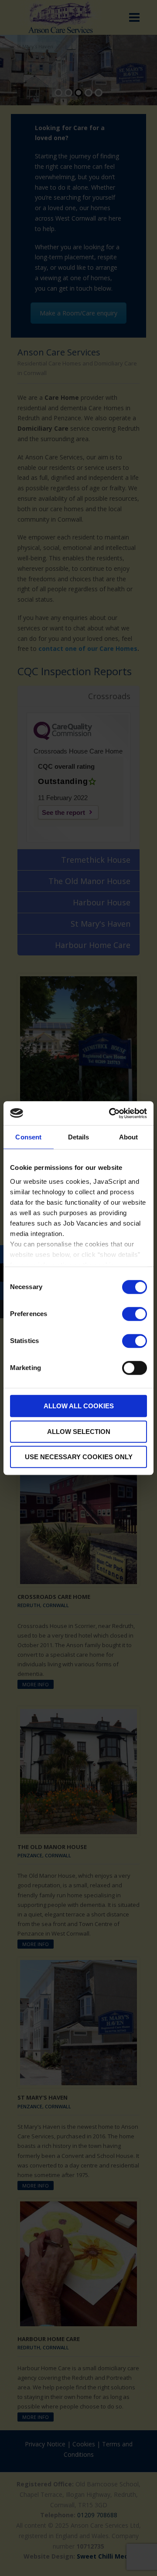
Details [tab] (79, 1137)
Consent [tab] (28, 1137)
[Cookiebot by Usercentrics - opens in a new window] (111, 1113)
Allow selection (79, 1432)
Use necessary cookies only (79, 1457)
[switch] (135, 1314)
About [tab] (129, 1137)
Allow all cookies (79, 1406)
